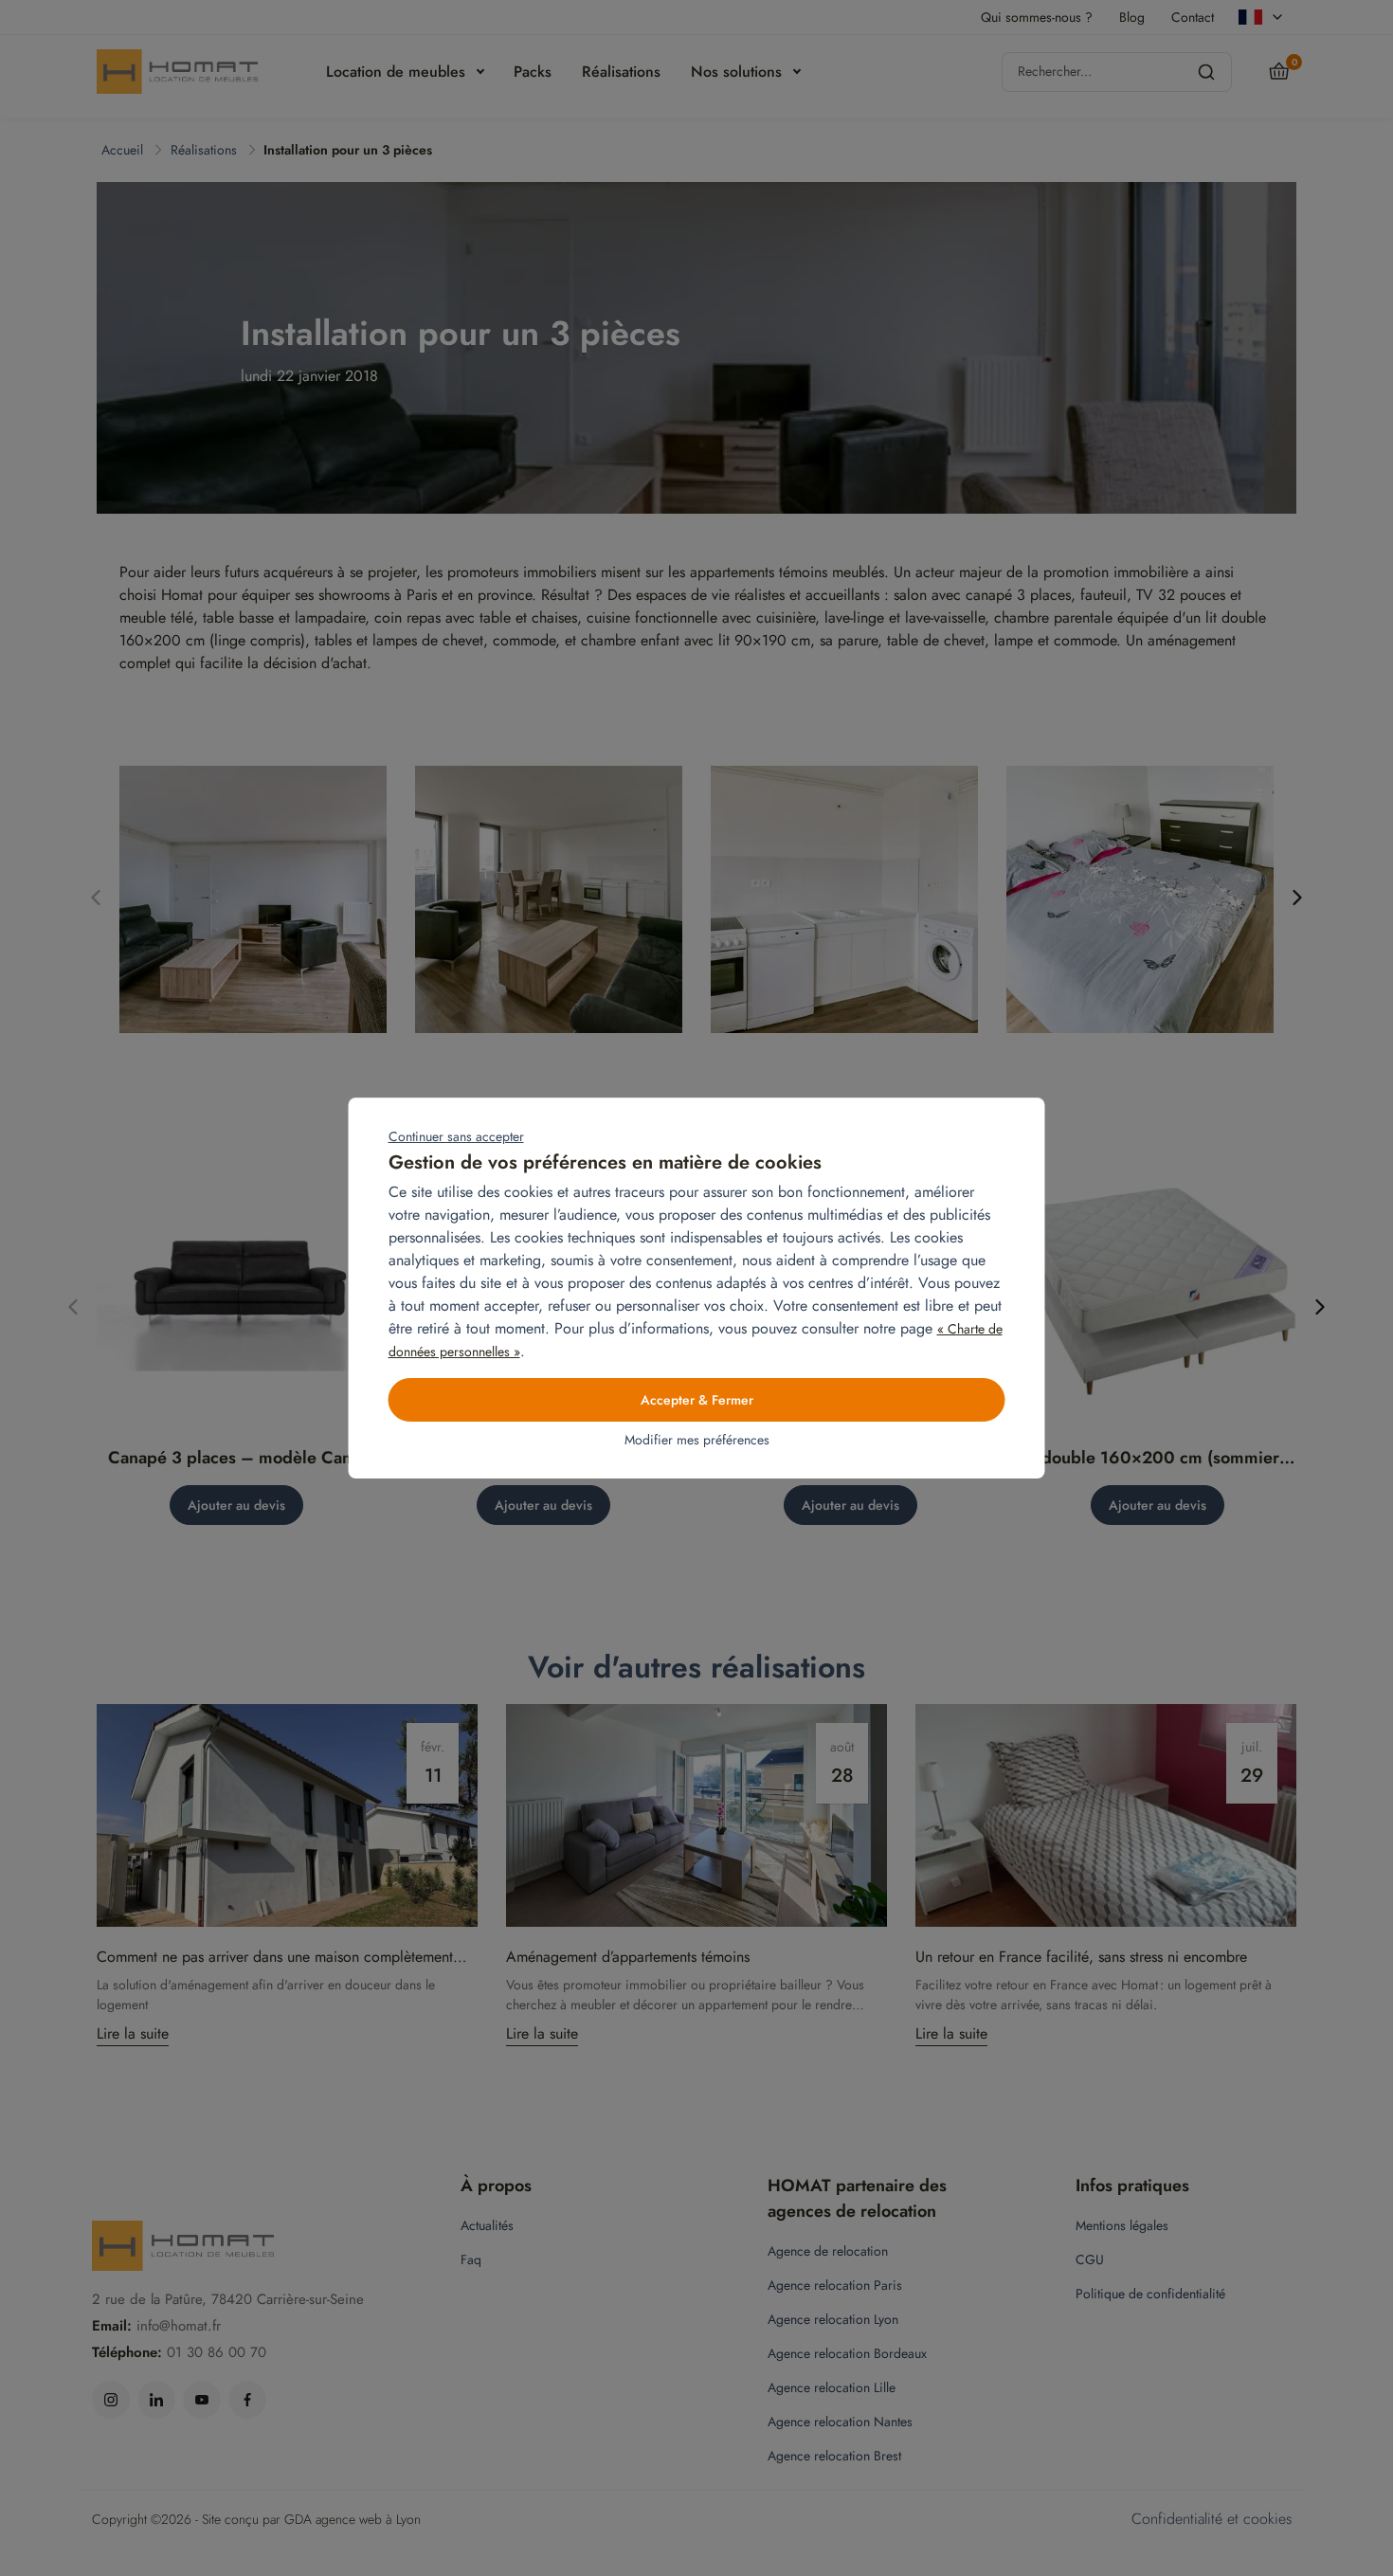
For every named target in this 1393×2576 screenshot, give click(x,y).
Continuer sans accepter (456, 1136)
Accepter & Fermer (697, 1400)
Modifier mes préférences (697, 1440)
